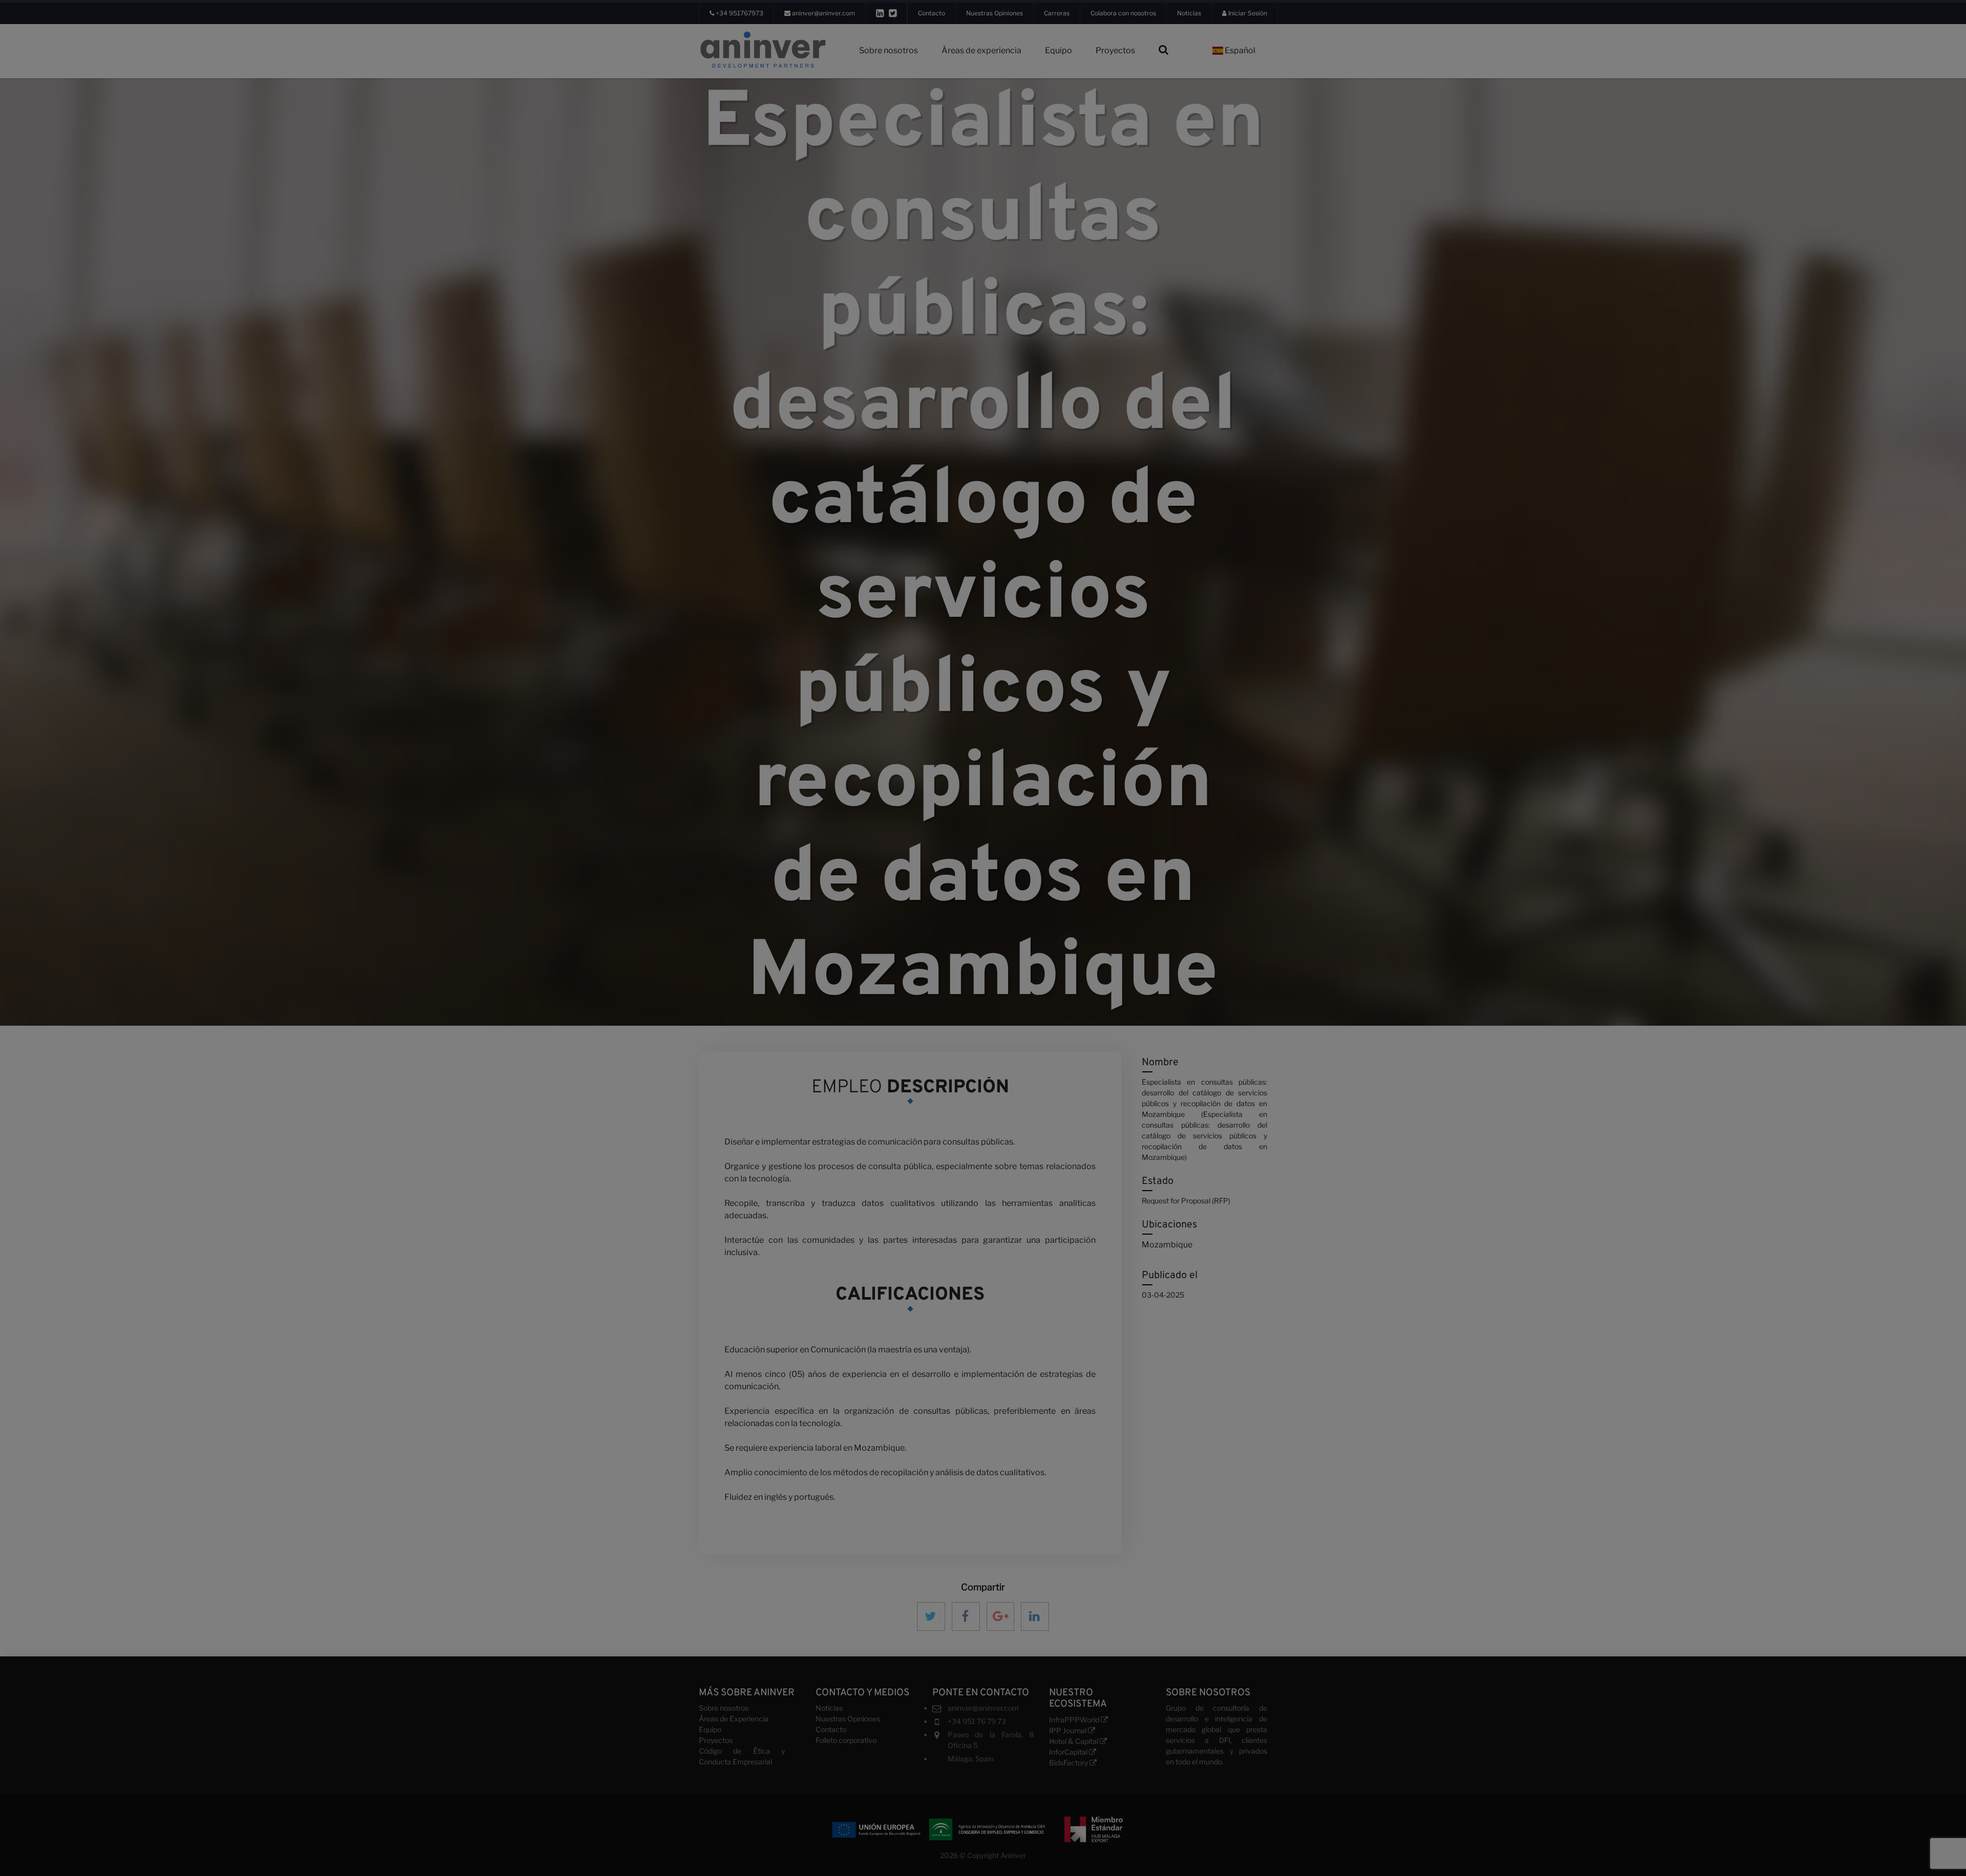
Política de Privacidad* (979, 961)
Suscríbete (987, 986)
